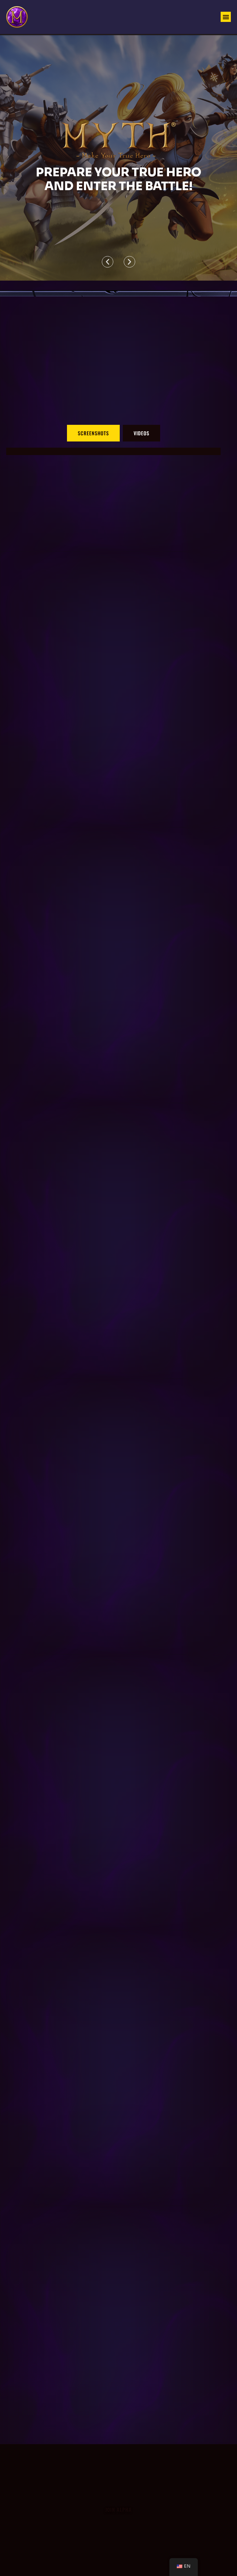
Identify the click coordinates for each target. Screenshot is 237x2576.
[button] (226, 17)
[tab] (93, 433)
